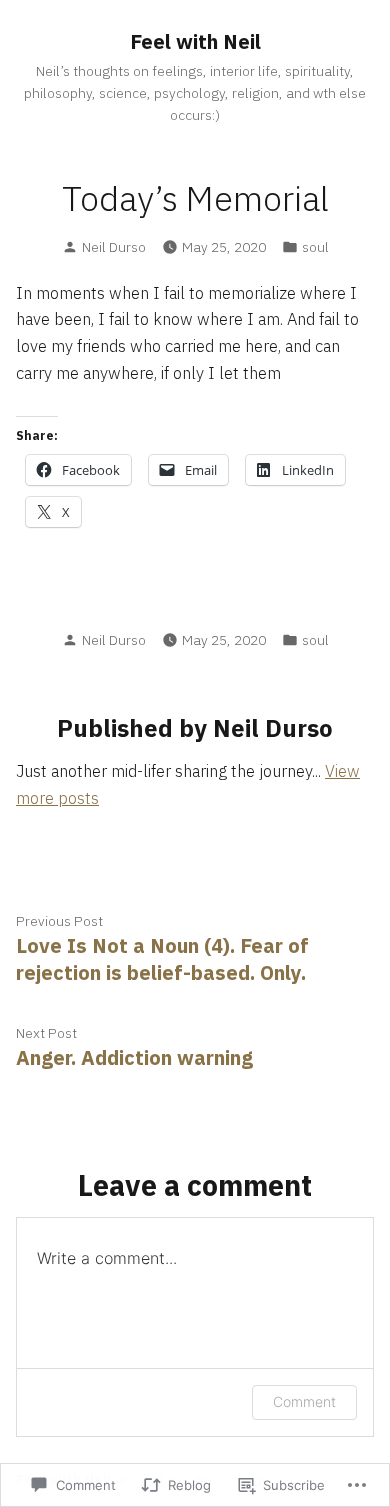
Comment (304, 1401)
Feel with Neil (195, 41)
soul (315, 247)
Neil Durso (114, 247)
